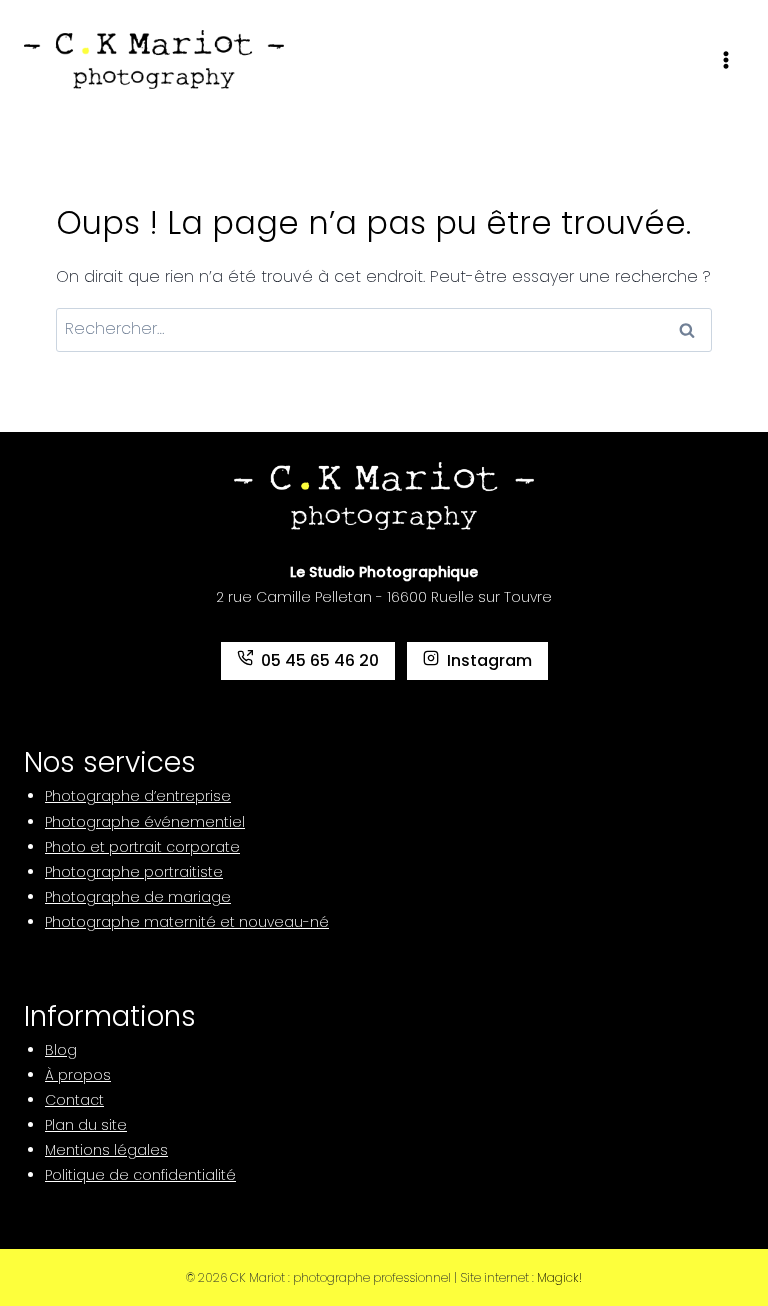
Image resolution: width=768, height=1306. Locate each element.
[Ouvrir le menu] (725, 59)
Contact (74, 1100)
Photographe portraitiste (134, 872)
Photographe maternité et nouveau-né (187, 922)
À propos (78, 1075)
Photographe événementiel (145, 822)
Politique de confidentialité (140, 1175)
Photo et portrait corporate (142, 847)
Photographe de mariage (138, 897)
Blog (61, 1050)
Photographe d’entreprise (138, 796)
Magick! (559, 1277)
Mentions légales (106, 1150)
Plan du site (86, 1125)
